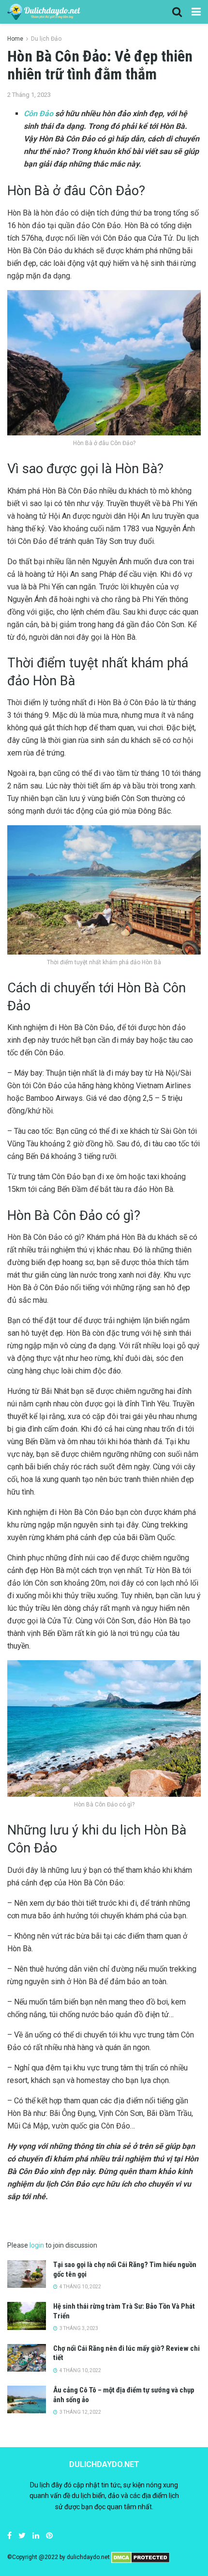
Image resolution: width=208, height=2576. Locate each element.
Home (15, 39)
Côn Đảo (38, 114)
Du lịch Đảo (46, 39)
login (37, 2245)
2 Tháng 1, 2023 (29, 95)
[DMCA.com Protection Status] (141, 2557)
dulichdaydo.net (88, 2557)
